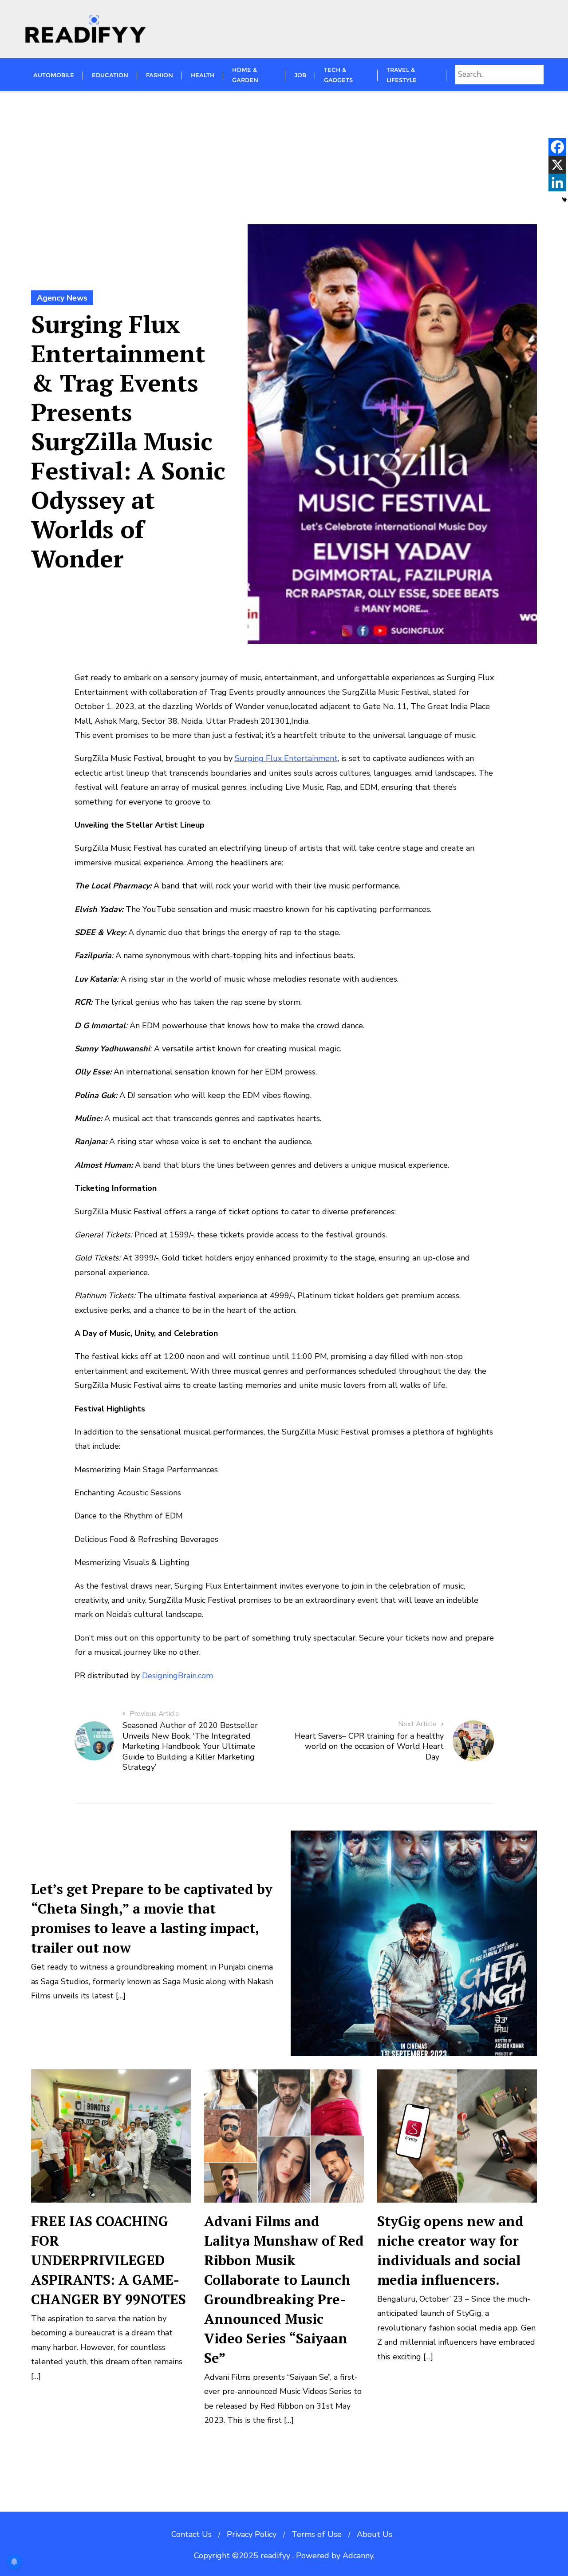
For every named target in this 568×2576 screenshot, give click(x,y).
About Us (375, 2534)
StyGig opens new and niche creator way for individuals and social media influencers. (450, 2250)
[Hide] (564, 200)
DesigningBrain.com (177, 1676)
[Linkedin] (557, 182)
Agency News (62, 298)
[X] (557, 165)
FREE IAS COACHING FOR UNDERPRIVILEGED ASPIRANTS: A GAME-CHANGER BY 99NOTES (108, 2260)
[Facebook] (557, 147)
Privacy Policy (252, 2534)
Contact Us (191, 2534)
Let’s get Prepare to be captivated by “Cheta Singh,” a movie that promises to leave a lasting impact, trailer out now (152, 1918)
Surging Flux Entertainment (286, 758)
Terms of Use (317, 2534)
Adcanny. (359, 2556)
